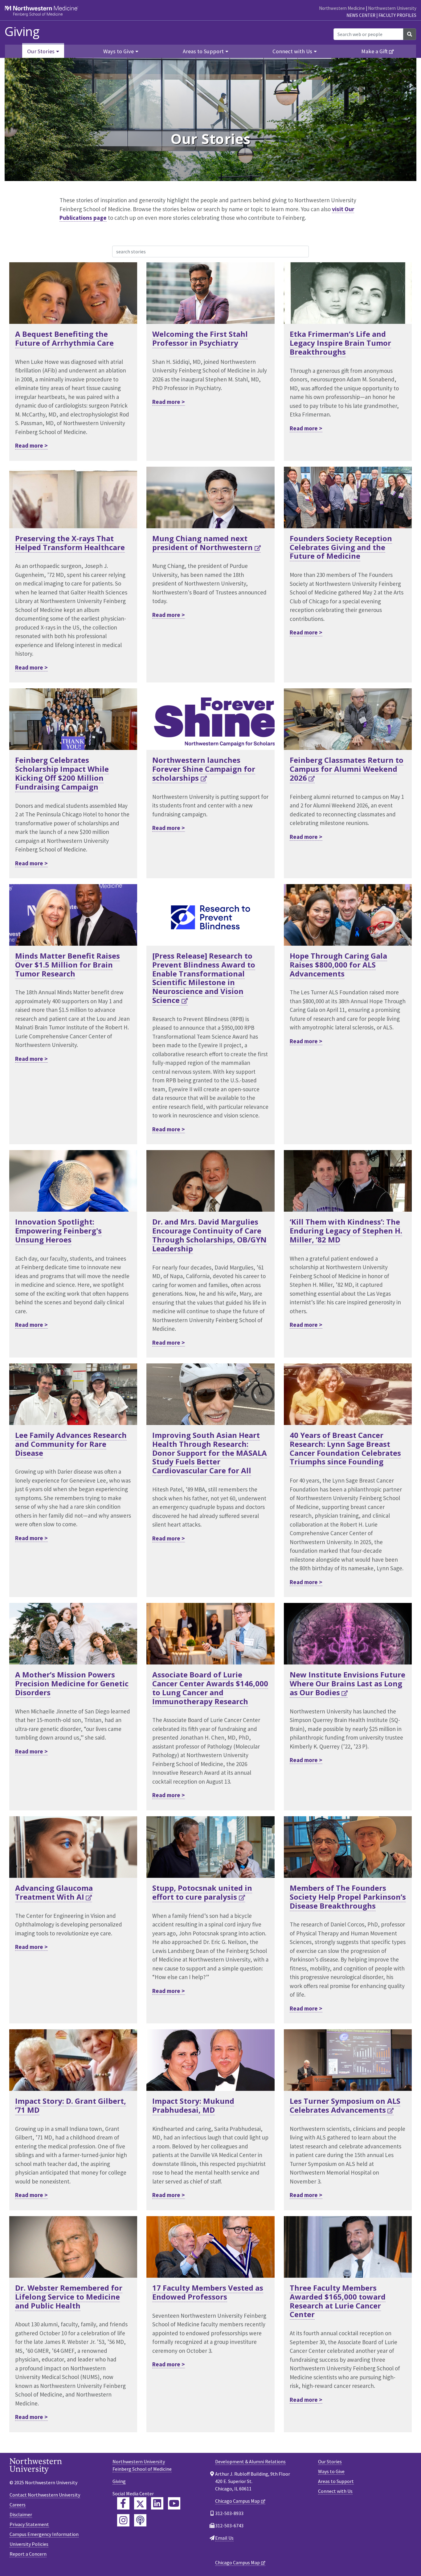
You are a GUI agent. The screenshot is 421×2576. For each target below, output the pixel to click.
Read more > (31, 445)
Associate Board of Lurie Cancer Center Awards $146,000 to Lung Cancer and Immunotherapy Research (210, 1688)
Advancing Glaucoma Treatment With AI (54, 1892)
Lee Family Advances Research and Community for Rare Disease (71, 1444)
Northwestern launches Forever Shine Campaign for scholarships (204, 769)
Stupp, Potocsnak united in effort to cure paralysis (202, 1892)
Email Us (224, 2538)
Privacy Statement (29, 2524)
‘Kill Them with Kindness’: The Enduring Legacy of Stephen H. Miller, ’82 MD (346, 1231)
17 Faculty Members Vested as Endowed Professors (208, 2292)
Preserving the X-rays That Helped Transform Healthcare (70, 543)
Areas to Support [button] (203, 51)
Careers (18, 2505)
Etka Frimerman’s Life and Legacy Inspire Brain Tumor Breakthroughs (340, 343)
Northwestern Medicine (342, 8)
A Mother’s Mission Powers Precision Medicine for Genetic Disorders (72, 1683)
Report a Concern (28, 2554)
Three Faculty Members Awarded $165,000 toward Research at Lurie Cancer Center (338, 2301)
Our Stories (330, 2461)
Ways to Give (331, 2471)
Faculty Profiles (397, 15)
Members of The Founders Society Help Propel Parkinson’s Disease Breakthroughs (348, 1897)
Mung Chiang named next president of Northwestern (202, 543)
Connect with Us (335, 2491)
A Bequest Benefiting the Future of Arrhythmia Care (64, 338)
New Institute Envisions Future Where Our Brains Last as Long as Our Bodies (347, 1683)
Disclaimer (21, 2514)
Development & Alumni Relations (250, 2461)
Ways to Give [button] (119, 51)
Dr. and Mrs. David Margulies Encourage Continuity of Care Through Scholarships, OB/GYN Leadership (209, 1235)
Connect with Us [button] (292, 51)
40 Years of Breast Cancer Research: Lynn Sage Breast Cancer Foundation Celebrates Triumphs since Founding (345, 1448)
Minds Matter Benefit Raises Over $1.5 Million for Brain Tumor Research (67, 965)
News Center (361, 15)
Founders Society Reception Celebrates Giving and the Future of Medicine (341, 547)
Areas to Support (336, 2481)
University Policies (29, 2544)
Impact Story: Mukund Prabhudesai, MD (193, 2105)
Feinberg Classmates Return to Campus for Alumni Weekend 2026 (347, 769)
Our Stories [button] (41, 51)
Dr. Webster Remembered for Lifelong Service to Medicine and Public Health (69, 2297)
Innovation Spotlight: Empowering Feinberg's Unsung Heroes (58, 1231)
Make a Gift (374, 51)
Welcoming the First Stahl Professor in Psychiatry (200, 338)
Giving (22, 31)
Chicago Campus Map (237, 2501)
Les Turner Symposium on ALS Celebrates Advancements (345, 2105)
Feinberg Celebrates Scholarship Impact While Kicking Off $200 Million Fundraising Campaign (62, 773)
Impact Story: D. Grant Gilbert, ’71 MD (71, 2105)
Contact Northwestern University (45, 2495)
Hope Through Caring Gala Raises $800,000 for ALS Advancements (338, 965)
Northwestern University (392, 8)
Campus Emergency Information (44, 2534)
